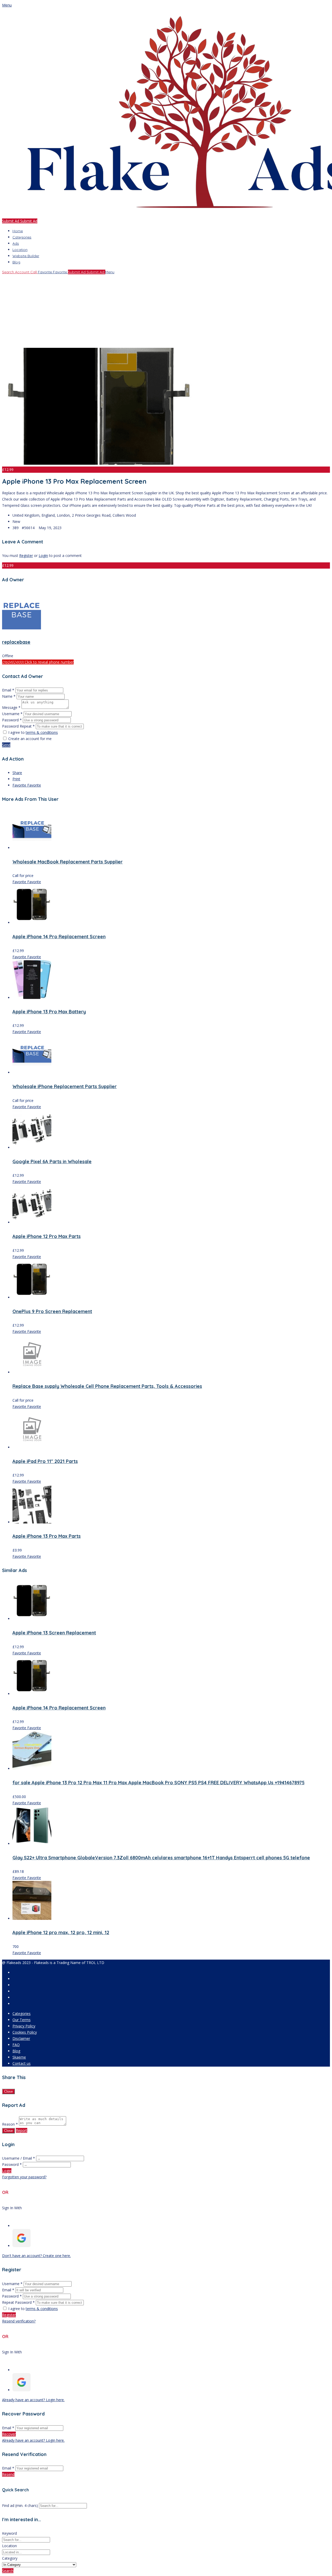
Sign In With (12, 2208)
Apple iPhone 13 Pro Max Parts (47, 1536)
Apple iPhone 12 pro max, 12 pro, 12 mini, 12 (61, 1932)
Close (8, 2091)
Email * (8, 690)
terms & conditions (42, 732)
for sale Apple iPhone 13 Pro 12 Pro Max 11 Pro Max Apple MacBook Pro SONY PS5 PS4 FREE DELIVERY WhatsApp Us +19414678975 (158, 1783)
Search (8, 2571)
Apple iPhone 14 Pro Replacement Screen (59, 937)
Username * (12, 714)
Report (22, 2130)
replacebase (16, 642)
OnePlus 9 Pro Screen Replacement (52, 1311)
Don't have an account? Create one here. (36, 2256)
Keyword (9, 2533)
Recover (9, 2434)
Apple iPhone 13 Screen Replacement (54, 1633)
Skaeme (19, 2057)
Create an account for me (30, 739)
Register (26, 555)
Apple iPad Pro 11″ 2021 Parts (45, 1461)
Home (18, 231)
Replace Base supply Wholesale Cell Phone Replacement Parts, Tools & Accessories (107, 1386)
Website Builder (26, 256)
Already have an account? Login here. (33, 2400)
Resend (8, 2474)
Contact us (22, 2063)
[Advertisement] (158, 311)
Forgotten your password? (24, 2177)
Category (10, 2558)
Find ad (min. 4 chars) (20, 2505)
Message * (11, 707)
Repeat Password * (18, 2302)
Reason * (10, 2124)
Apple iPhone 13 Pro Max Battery (49, 1012)
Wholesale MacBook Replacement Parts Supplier (68, 862)
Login (43, 555)
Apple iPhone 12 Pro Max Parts (47, 1236)
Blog (16, 262)
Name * (9, 696)
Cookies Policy (25, 2032)
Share (17, 773)
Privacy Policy (24, 2026)
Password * (12, 720)
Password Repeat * (18, 726)
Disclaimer (21, 2038)
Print (16, 779)
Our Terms (22, 2020)
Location (20, 250)
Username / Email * (19, 2158)
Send (6, 745)
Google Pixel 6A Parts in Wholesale (52, 1161)
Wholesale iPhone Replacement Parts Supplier (65, 1086)
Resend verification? (19, 2321)
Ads (16, 243)
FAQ (16, 2045)
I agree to (33, 732)
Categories (22, 237)
